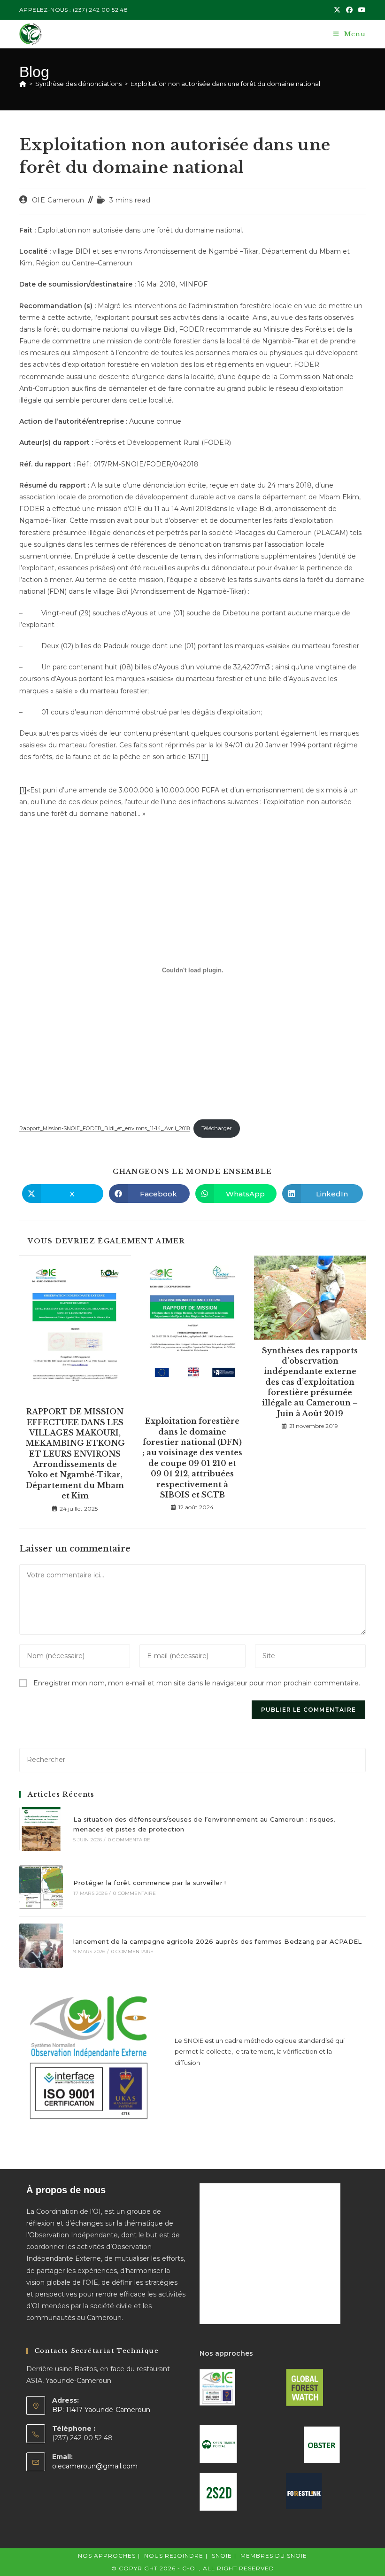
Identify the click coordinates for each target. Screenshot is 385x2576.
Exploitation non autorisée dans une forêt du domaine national (225, 84)
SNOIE (222, 2556)
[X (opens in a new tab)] (337, 10)
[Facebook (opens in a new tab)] (349, 10)
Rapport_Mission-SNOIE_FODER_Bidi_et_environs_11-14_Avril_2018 (104, 1128)
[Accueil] (23, 84)
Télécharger (217, 1128)
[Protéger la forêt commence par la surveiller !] (41, 1887)
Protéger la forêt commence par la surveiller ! (150, 1883)
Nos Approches (107, 2556)
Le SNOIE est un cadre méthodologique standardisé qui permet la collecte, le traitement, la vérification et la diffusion (260, 2052)
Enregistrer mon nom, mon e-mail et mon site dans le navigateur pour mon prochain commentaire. (197, 1683)
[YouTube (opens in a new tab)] (361, 10)
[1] (205, 757)
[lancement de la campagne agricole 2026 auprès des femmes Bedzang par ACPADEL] (41, 1945)
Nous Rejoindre (174, 2556)
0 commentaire (129, 1840)
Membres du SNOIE (274, 2556)
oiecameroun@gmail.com (95, 2466)
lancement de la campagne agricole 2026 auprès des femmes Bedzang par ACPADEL (217, 1941)
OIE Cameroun (58, 200)
